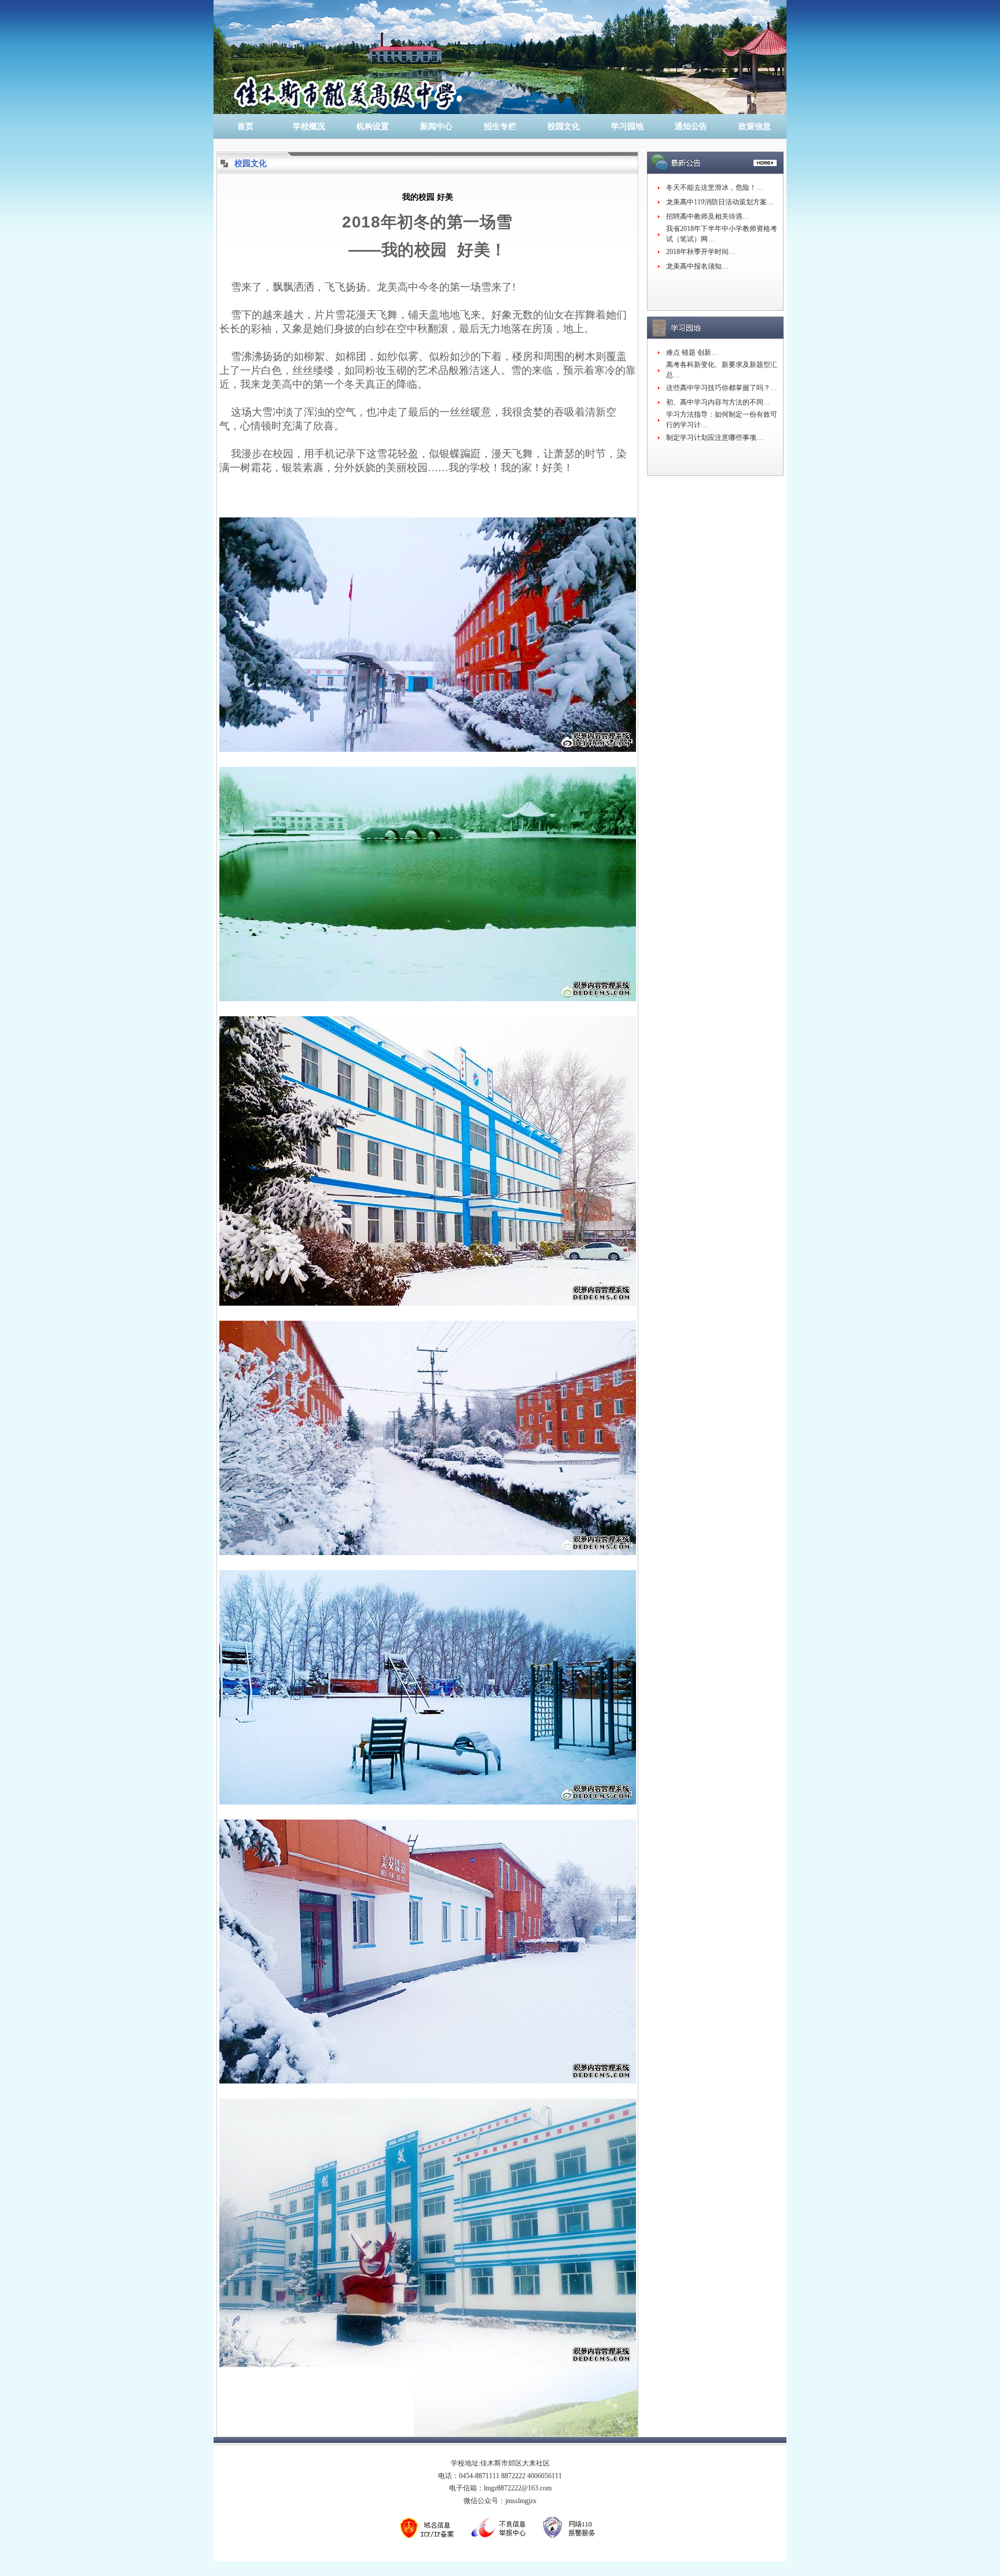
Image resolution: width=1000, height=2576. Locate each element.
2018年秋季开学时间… (701, 252)
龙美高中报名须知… (697, 266)
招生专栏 (500, 126)
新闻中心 (436, 126)
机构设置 (373, 126)
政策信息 (755, 126)
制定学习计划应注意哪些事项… (715, 438)
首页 (245, 126)
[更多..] (715, 172)
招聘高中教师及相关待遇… (708, 216)
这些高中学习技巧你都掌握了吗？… (722, 388)
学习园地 (627, 126)
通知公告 (691, 126)
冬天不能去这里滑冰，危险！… (715, 188)
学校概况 (309, 126)
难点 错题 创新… (692, 352)
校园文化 (564, 126)
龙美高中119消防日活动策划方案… (720, 202)
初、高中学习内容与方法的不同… (718, 402)
